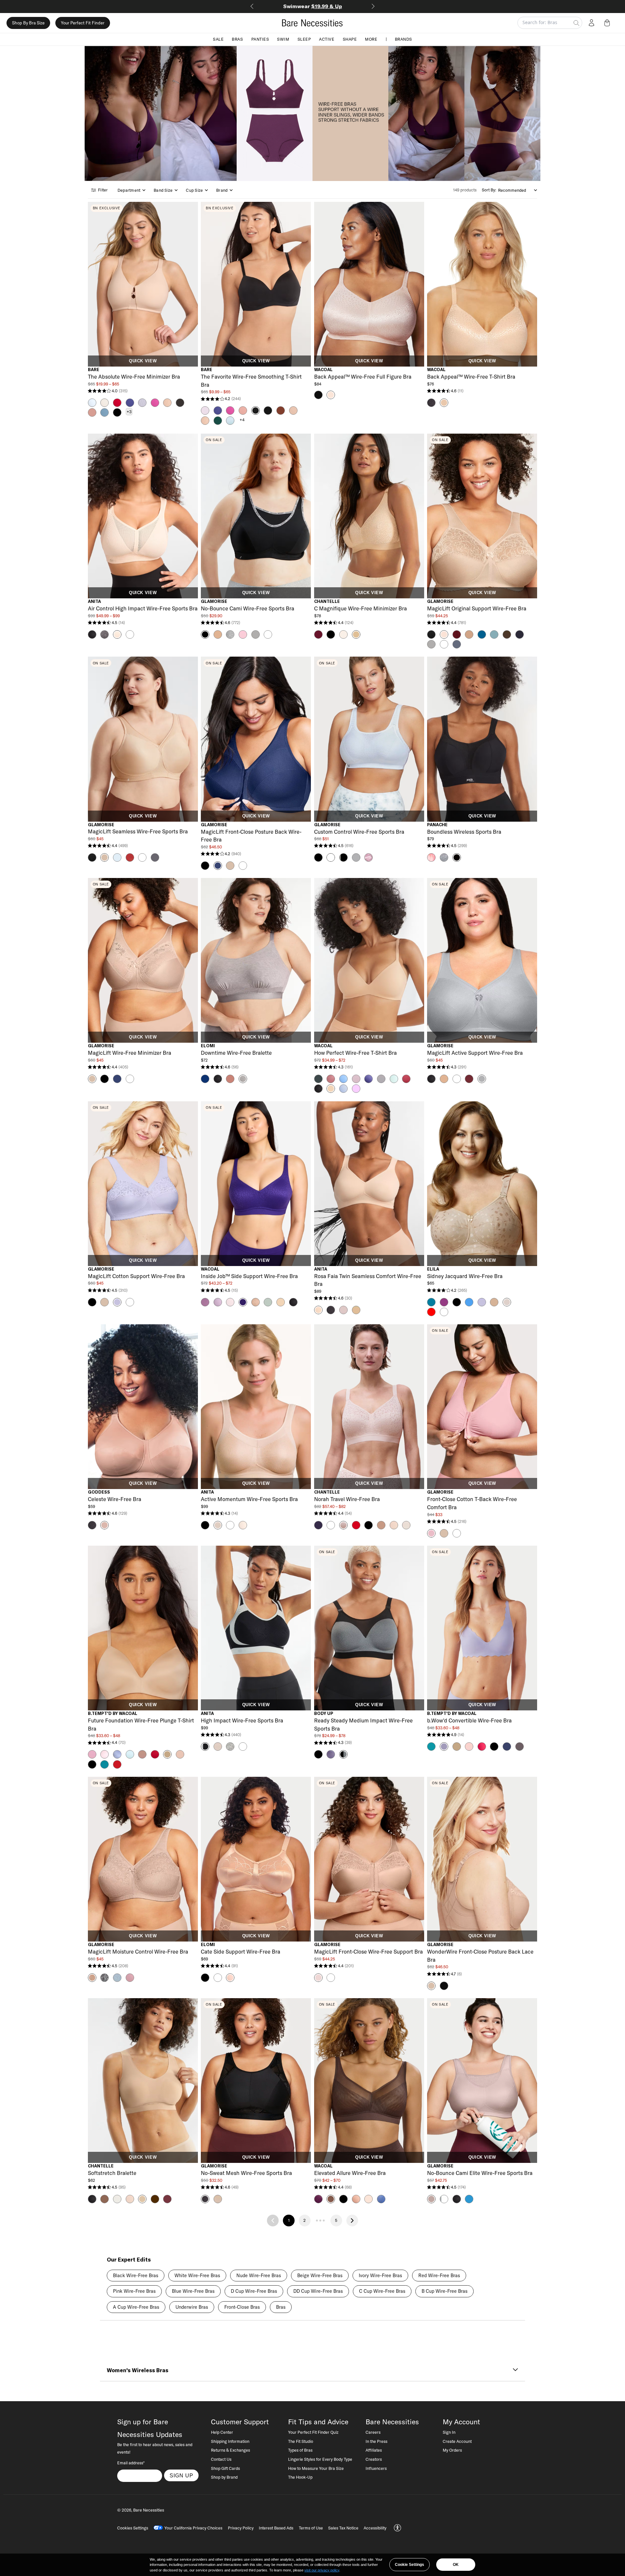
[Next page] (352, 2221)
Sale (218, 39)
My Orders (452, 2450)
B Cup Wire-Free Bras (444, 2291)
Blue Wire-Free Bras (193, 2291)
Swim (283, 39)
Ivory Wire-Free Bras (380, 2276)
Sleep (304, 39)
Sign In (449, 2432)
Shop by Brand (224, 2477)
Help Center (222, 2432)
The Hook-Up (300, 2477)
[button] (608, 23)
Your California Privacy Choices (193, 2528)
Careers (373, 2432)
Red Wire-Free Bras (439, 2276)
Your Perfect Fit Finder (83, 23)
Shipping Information (230, 2441)
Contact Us (221, 2459)
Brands (403, 39)
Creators (374, 2459)
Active (327, 39)
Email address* (131, 2463)
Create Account (457, 2441)
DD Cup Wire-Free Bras (318, 2291)
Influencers (376, 2468)
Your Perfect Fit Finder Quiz (313, 2432)
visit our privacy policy (322, 2570)
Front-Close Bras (242, 2307)
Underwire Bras (192, 2307)
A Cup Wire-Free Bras (136, 2307)
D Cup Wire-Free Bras (254, 2291)
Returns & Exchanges (230, 2450)
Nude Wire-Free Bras (259, 2276)
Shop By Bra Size (28, 23)
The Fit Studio (301, 2441)
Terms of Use (311, 2528)
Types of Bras (300, 2450)
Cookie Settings (410, 2565)
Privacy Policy (241, 2528)
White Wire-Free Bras (197, 2276)
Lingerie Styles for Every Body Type (320, 2459)
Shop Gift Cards (225, 2468)
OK (456, 2565)
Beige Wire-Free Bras (320, 2276)
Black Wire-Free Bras (136, 2276)
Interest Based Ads (276, 2528)
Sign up (181, 2475)
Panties (260, 39)
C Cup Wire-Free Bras (382, 2291)
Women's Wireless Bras (138, 2370)
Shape (350, 39)
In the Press (376, 2441)
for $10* (313, 6)
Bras (237, 39)
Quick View (143, 361)
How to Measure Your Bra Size (316, 2468)
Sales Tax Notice (343, 2528)
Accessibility (375, 2528)
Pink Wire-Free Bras (134, 2291)
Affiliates (374, 2450)
